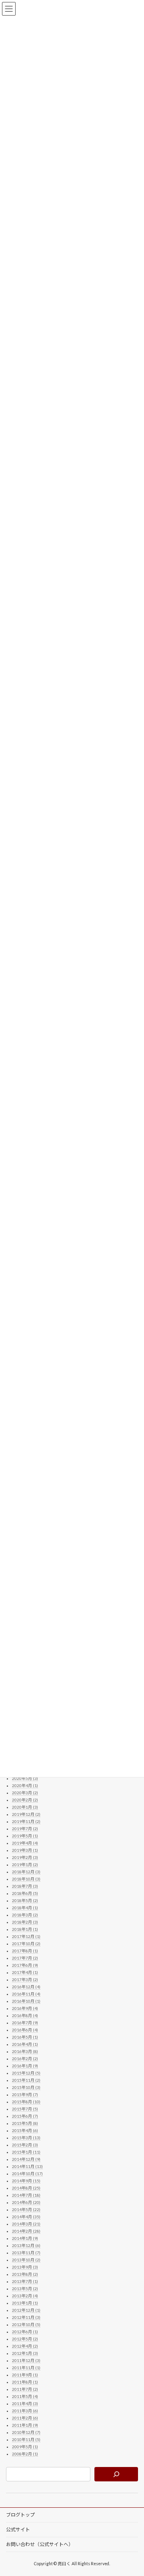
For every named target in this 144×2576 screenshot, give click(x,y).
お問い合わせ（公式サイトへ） (40, 2544)
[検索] (116, 2474)
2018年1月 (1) (25, 1929)
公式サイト (18, 2529)
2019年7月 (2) (25, 1829)
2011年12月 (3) (26, 2360)
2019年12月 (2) (26, 1814)
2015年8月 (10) (26, 2102)
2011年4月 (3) (25, 2404)
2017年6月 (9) (25, 1965)
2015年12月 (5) (26, 2073)
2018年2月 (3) (25, 1922)
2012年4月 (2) (25, 2346)
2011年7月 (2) (25, 2389)
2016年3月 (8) (25, 2051)
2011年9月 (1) (25, 2375)
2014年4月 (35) (26, 2217)
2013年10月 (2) (26, 2260)
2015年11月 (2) (26, 2080)
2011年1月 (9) (25, 2425)
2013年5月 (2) (25, 2289)
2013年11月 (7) (26, 2253)
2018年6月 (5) (25, 1893)
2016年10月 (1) (26, 2001)
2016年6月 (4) (25, 2030)
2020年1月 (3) (25, 1807)
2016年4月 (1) (25, 2044)
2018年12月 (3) (26, 1872)
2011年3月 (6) (25, 2411)
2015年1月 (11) (26, 2152)
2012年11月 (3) (26, 2317)
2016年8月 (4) (25, 2015)
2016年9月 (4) (25, 2008)
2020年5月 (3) (25, 1778)
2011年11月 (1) (26, 2368)
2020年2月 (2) (25, 1800)
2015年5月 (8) (25, 2123)
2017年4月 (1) (25, 1972)
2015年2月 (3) (25, 2145)
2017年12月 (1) (26, 1936)
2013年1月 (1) (25, 2303)
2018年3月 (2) (25, 1915)
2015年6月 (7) (25, 2116)
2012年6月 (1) (25, 2332)
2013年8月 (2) (25, 2274)
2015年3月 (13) (26, 2138)
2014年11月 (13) (27, 2166)
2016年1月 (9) (25, 2066)
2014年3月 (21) (26, 2224)
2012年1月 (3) (25, 2353)
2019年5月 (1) (25, 1836)
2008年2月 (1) (25, 2454)
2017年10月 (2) (26, 1944)
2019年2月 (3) (25, 1857)
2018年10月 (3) (26, 1879)
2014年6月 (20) (26, 2202)
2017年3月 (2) (25, 1980)
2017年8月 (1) (25, 1951)
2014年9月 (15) (26, 2181)
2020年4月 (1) (25, 1785)
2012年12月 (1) (26, 2310)
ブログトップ (20, 2515)
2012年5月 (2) (25, 2339)
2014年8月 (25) (26, 2188)
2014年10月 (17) (27, 2174)
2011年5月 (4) (25, 2396)
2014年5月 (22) (26, 2209)
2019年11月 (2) (26, 1821)
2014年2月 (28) (26, 2231)
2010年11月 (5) (26, 2439)
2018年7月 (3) (25, 1886)
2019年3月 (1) (25, 1850)
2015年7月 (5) (25, 2109)
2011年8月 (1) (25, 2382)
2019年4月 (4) (25, 1843)
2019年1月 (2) (25, 1865)
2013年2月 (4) (25, 2296)
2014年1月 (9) (25, 2238)
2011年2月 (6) (25, 2418)
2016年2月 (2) (25, 2059)
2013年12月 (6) (26, 2245)
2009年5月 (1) (25, 2447)
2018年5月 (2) (25, 1900)
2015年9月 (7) (25, 2094)
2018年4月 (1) (25, 1908)
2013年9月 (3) (25, 2267)
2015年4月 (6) (25, 2130)
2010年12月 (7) (26, 2432)
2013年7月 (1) (25, 2281)
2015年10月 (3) (26, 2087)
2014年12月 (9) (26, 2159)
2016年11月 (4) (26, 1994)
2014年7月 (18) (26, 2195)
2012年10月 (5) (26, 2324)
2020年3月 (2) (25, 1793)
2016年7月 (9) (25, 2023)
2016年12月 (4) (26, 1987)
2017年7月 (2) (25, 1958)
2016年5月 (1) (25, 2037)
